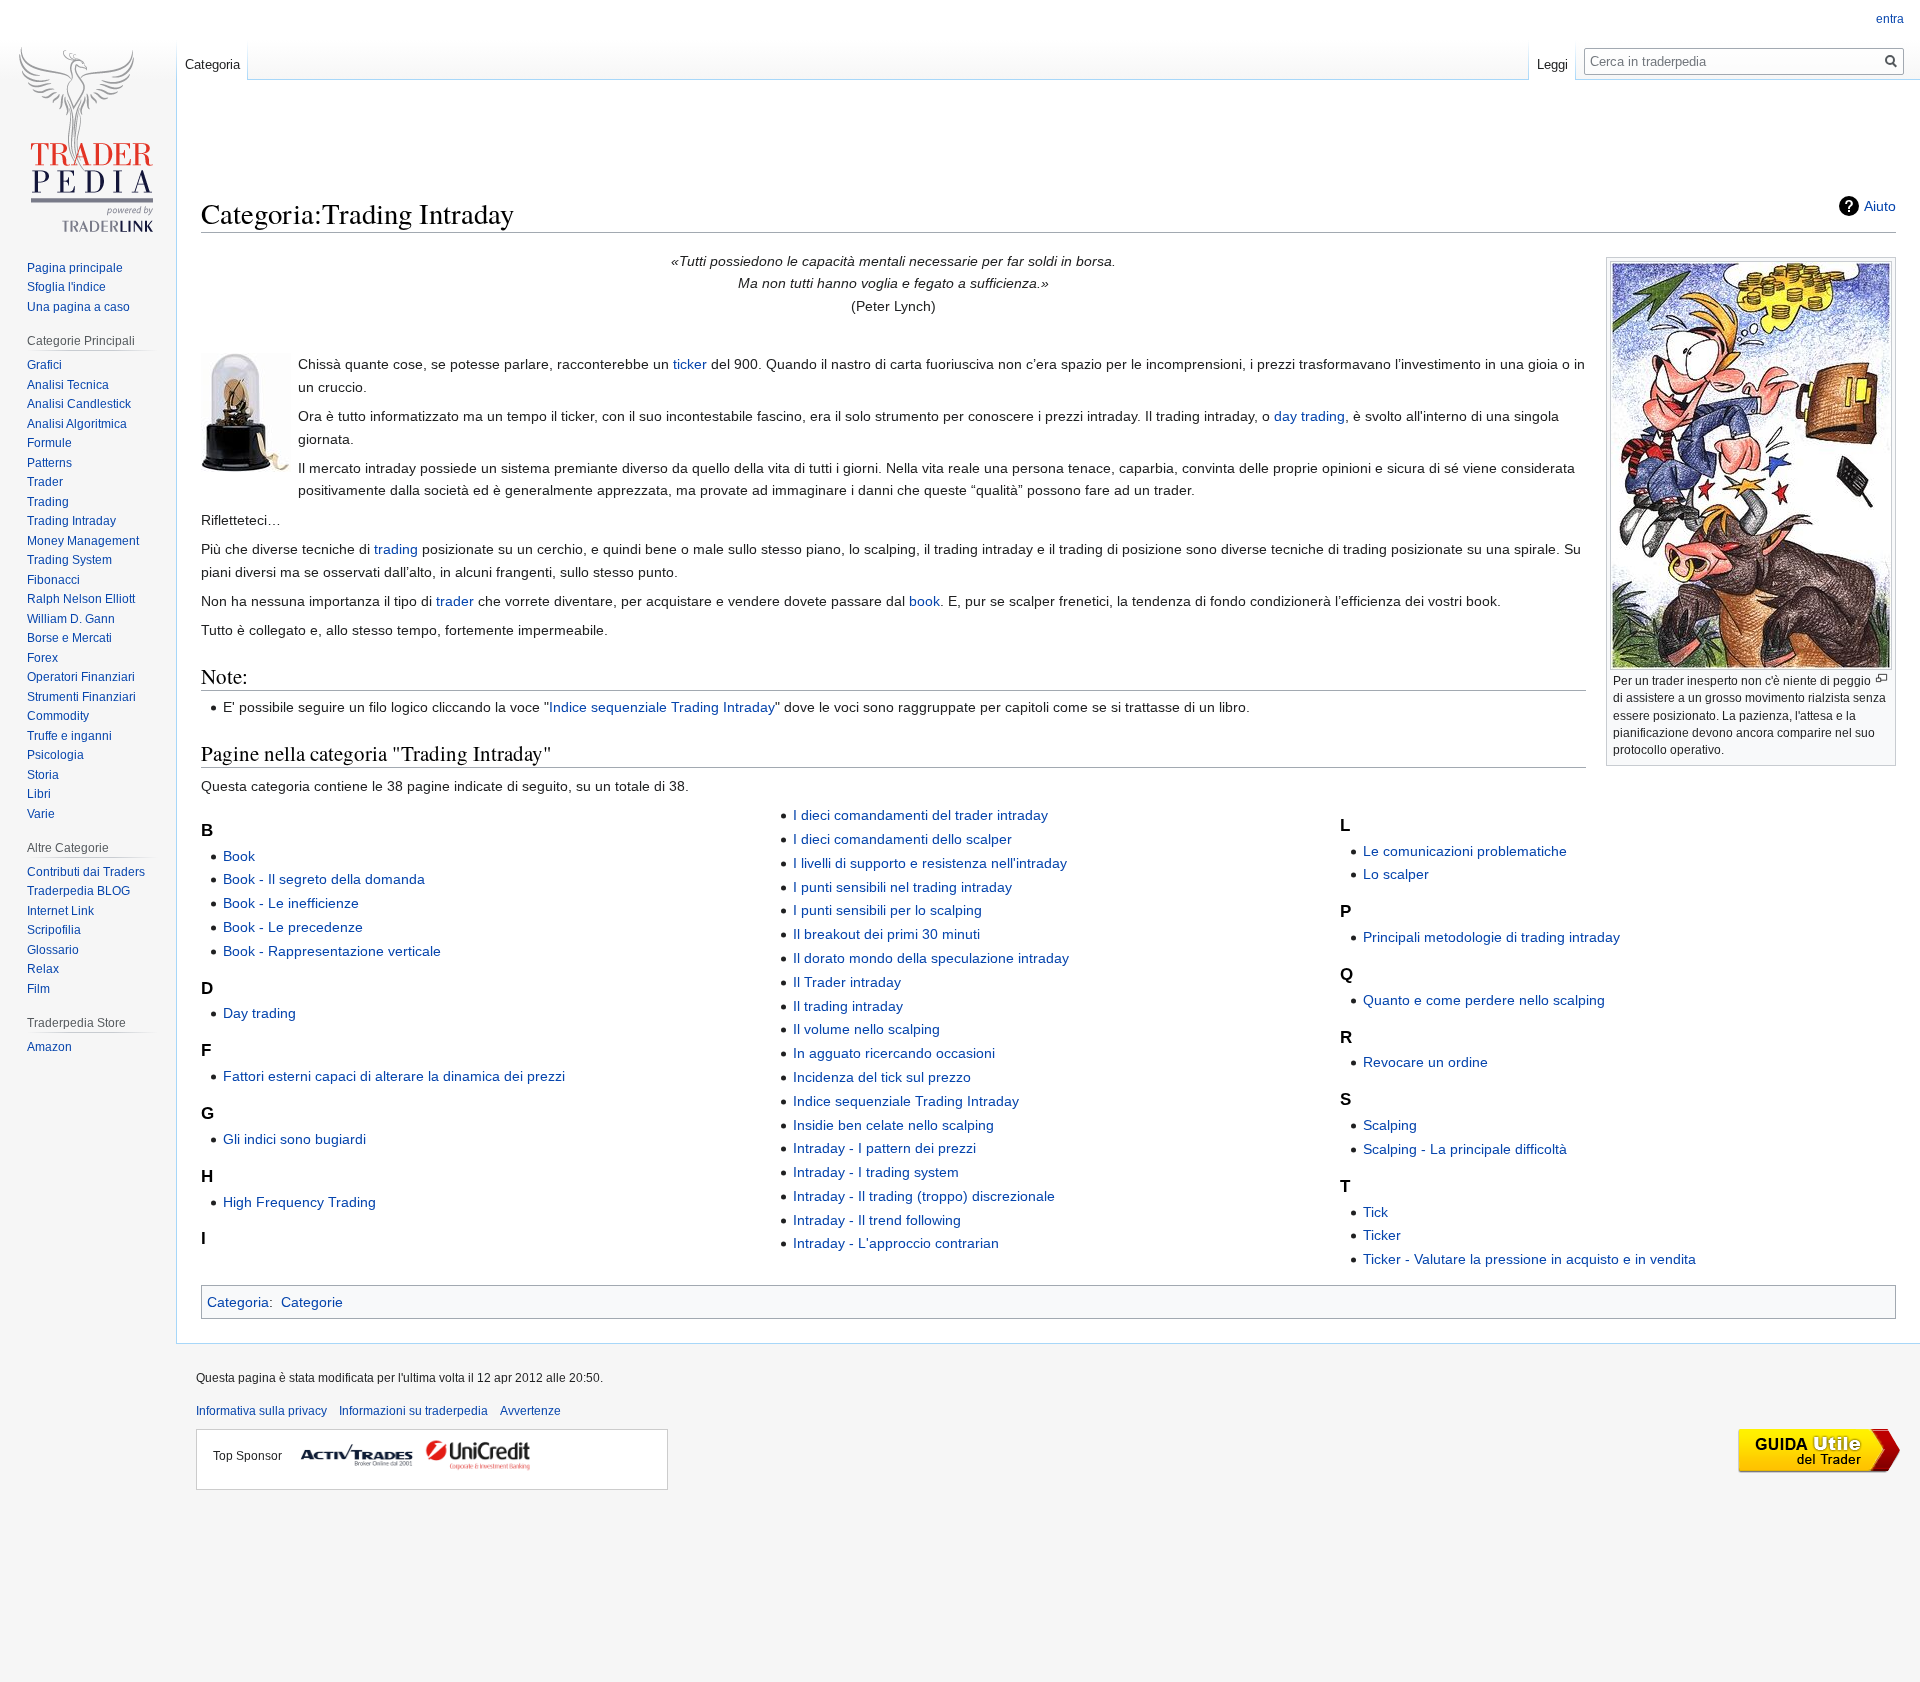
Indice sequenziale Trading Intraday (662, 707)
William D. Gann (71, 619)
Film (38, 989)
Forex (42, 658)
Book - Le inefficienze (291, 903)
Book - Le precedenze (293, 927)
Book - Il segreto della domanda (324, 879)
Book (239, 856)
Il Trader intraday (847, 982)
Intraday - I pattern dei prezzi (884, 1148)
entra (1890, 19)
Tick (1375, 1212)
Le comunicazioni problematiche (1465, 851)
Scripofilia (54, 930)
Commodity (58, 716)
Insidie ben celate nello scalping (893, 1125)
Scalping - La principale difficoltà (1465, 1149)
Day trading (259, 1013)
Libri (39, 794)
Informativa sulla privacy (261, 1411)
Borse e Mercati (69, 638)
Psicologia (55, 755)
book (924, 601)
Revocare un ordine (1425, 1062)
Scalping (1390, 1125)
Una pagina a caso (78, 307)
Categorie (312, 1302)
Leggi (1552, 64)
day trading (1309, 416)
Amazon (49, 1047)
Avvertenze (530, 1411)
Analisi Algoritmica (77, 424)
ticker (690, 364)
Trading (48, 502)
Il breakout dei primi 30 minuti (886, 934)
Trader (45, 482)
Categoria (238, 1302)
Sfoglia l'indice (66, 287)
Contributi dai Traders (86, 872)
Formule (49, 443)
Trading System (69, 560)
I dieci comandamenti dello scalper (902, 839)
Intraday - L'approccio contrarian (896, 1243)
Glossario (53, 950)
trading (396, 549)
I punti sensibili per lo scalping (887, 910)
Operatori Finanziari (81, 677)
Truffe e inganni (69, 736)
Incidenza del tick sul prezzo (882, 1077)
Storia (43, 775)
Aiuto (1880, 206)
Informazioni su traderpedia (413, 1411)
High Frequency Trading (299, 1202)
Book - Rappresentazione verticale (332, 951)
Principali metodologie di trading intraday (1491, 937)
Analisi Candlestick (79, 404)
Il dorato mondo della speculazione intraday (931, 958)
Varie (41, 814)
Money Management (83, 541)
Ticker (1382, 1235)
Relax (43, 969)
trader (455, 601)
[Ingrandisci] (1881, 678)
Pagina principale (75, 268)
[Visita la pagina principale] (88, 147)
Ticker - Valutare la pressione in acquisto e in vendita (1529, 1259)
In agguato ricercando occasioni (894, 1053)
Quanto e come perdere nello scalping (1484, 1000)
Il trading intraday (848, 1006)
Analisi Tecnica (68, 385)
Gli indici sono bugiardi (294, 1139)
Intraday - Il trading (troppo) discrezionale (924, 1196)
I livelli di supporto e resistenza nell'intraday (930, 863)
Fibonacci (53, 580)
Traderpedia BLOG (78, 891)
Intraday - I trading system (876, 1172)
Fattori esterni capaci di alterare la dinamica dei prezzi (394, 1076)
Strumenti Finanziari (81, 697)
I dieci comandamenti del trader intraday (920, 815)
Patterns (49, 463)
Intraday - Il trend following (877, 1220)
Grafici (44, 365)
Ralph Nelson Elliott (81, 599)
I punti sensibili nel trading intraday (902, 887)
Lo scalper (1396, 874)
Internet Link (60, 911)
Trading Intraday (71, 521)
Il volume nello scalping (866, 1029)
